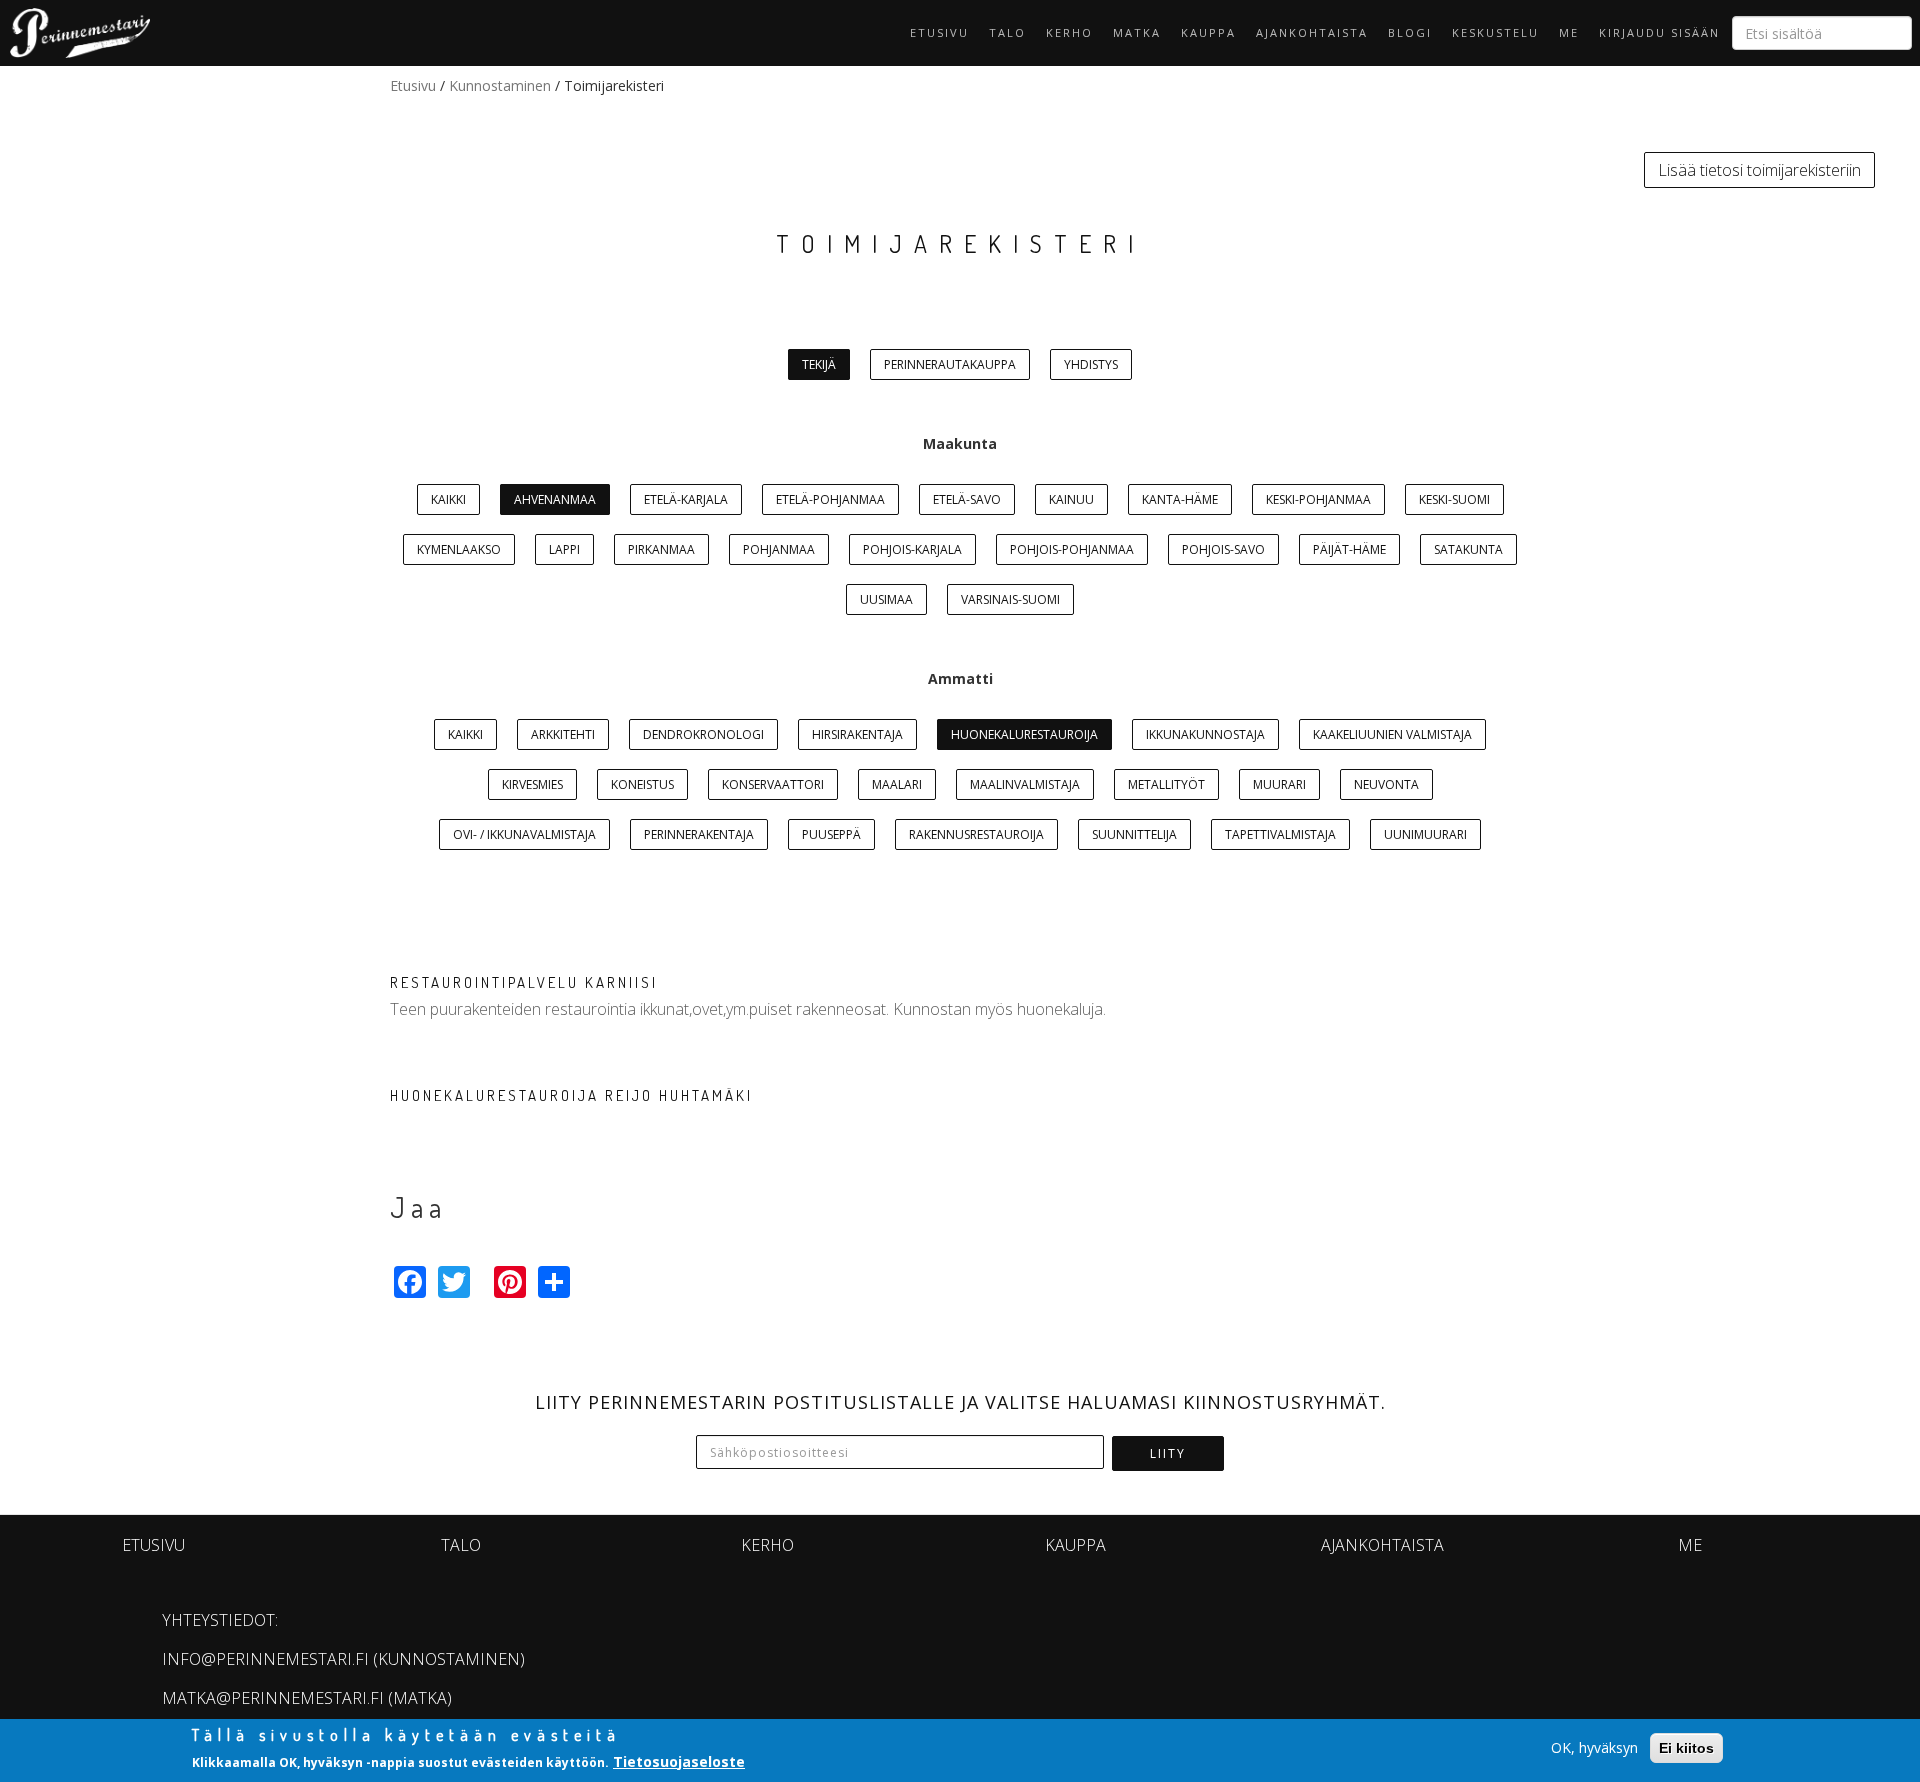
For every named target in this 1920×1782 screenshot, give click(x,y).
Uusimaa (886, 599)
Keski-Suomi (1454, 499)
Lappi (564, 549)
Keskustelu (1495, 32)
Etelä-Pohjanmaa (830, 499)
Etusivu (939, 32)
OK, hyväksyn (1594, 1747)
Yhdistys (1091, 364)
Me (1569, 32)
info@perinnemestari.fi (265, 1659)
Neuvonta (1386, 784)
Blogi (1410, 32)
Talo (1007, 32)
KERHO (1069, 32)
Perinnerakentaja (699, 834)
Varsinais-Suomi (1010, 599)
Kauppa (1208, 32)
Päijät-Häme (1349, 549)
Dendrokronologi (703, 734)
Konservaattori (773, 784)
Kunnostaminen (500, 85)
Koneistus (642, 784)
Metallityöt (1166, 784)
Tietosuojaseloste (679, 1760)
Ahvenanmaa (555, 499)
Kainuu (1071, 499)
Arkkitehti (563, 734)
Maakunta (960, 443)
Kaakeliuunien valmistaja (1392, 734)
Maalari (897, 784)
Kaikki (448, 499)
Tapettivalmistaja (1280, 834)
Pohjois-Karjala (912, 549)
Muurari (1279, 784)
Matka (1137, 32)
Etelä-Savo (967, 499)
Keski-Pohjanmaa (1318, 499)
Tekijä (819, 364)
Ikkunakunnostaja (1205, 734)
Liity (1168, 1453)
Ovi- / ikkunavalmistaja (524, 834)
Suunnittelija (1134, 834)
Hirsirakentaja (857, 734)
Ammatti (960, 678)
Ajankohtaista (1312, 32)
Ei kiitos (1686, 1748)
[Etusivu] (75, 33)
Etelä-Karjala (686, 499)
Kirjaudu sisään (1659, 32)
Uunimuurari (1425, 834)
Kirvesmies (532, 784)
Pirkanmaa (661, 549)
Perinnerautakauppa (950, 364)
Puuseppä (831, 834)
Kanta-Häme (1180, 499)
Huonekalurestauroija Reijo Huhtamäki (571, 1095)
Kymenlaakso (459, 549)
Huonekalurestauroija (1024, 734)
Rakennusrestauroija (976, 834)
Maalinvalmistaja (1025, 784)
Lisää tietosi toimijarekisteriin (1759, 170)
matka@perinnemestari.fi (273, 1698)
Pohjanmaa (779, 549)
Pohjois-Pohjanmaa (1072, 549)
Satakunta (1468, 549)
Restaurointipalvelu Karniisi (524, 982)
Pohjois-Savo (1223, 549)
